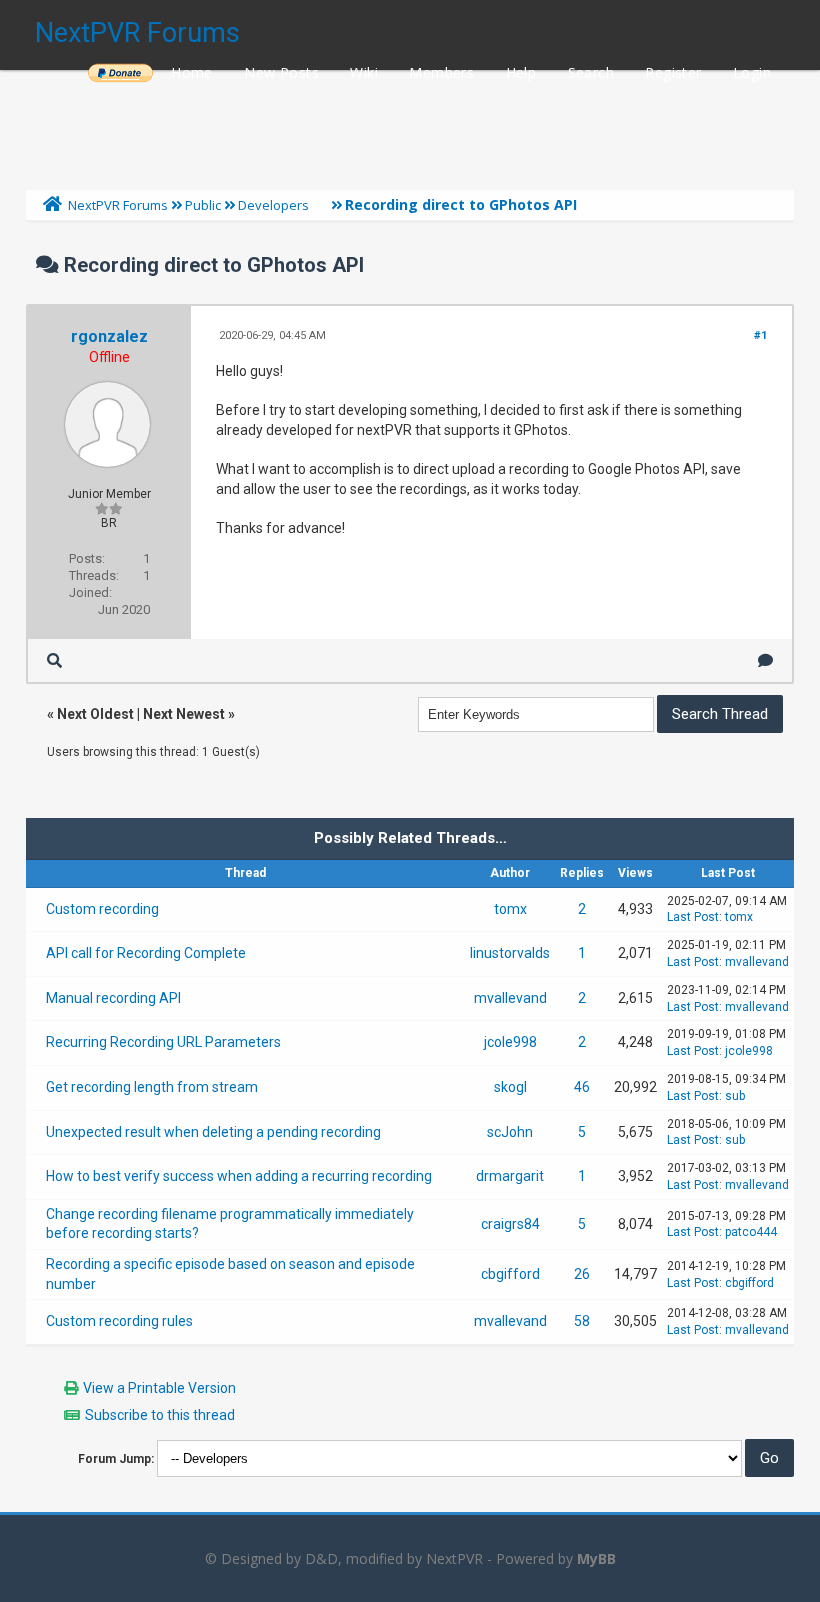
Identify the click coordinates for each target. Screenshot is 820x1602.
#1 (760, 335)
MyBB (596, 1558)
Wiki (364, 72)
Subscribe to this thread (160, 1415)
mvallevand (757, 962)
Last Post (693, 917)
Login (752, 72)
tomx (510, 909)
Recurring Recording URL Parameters (163, 1042)
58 (582, 1321)
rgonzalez (109, 336)
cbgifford (510, 1274)
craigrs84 (510, 1224)
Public (203, 205)
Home (192, 72)
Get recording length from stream (152, 1087)
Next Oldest (95, 714)
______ (120, 72)
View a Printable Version (159, 1388)
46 (582, 1087)
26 (582, 1274)
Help (521, 72)
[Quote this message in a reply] (765, 660)
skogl (510, 1087)
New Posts (281, 72)
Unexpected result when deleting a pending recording (213, 1132)
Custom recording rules (119, 1321)
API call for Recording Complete (146, 953)
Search (591, 72)
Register (673, 72)
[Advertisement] (410, 125)
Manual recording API (113, 998)
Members (441, 72)
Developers (273, 205)
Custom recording (102, 909)
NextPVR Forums (137, 33)
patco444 (751, 1232)
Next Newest (184, 714)
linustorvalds (510, 953)
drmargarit (510, 1176)
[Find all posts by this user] (54, 660)
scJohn (510, 1132)
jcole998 (510, 1042)
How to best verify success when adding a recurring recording (239, 1176)
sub (735, 1096)
